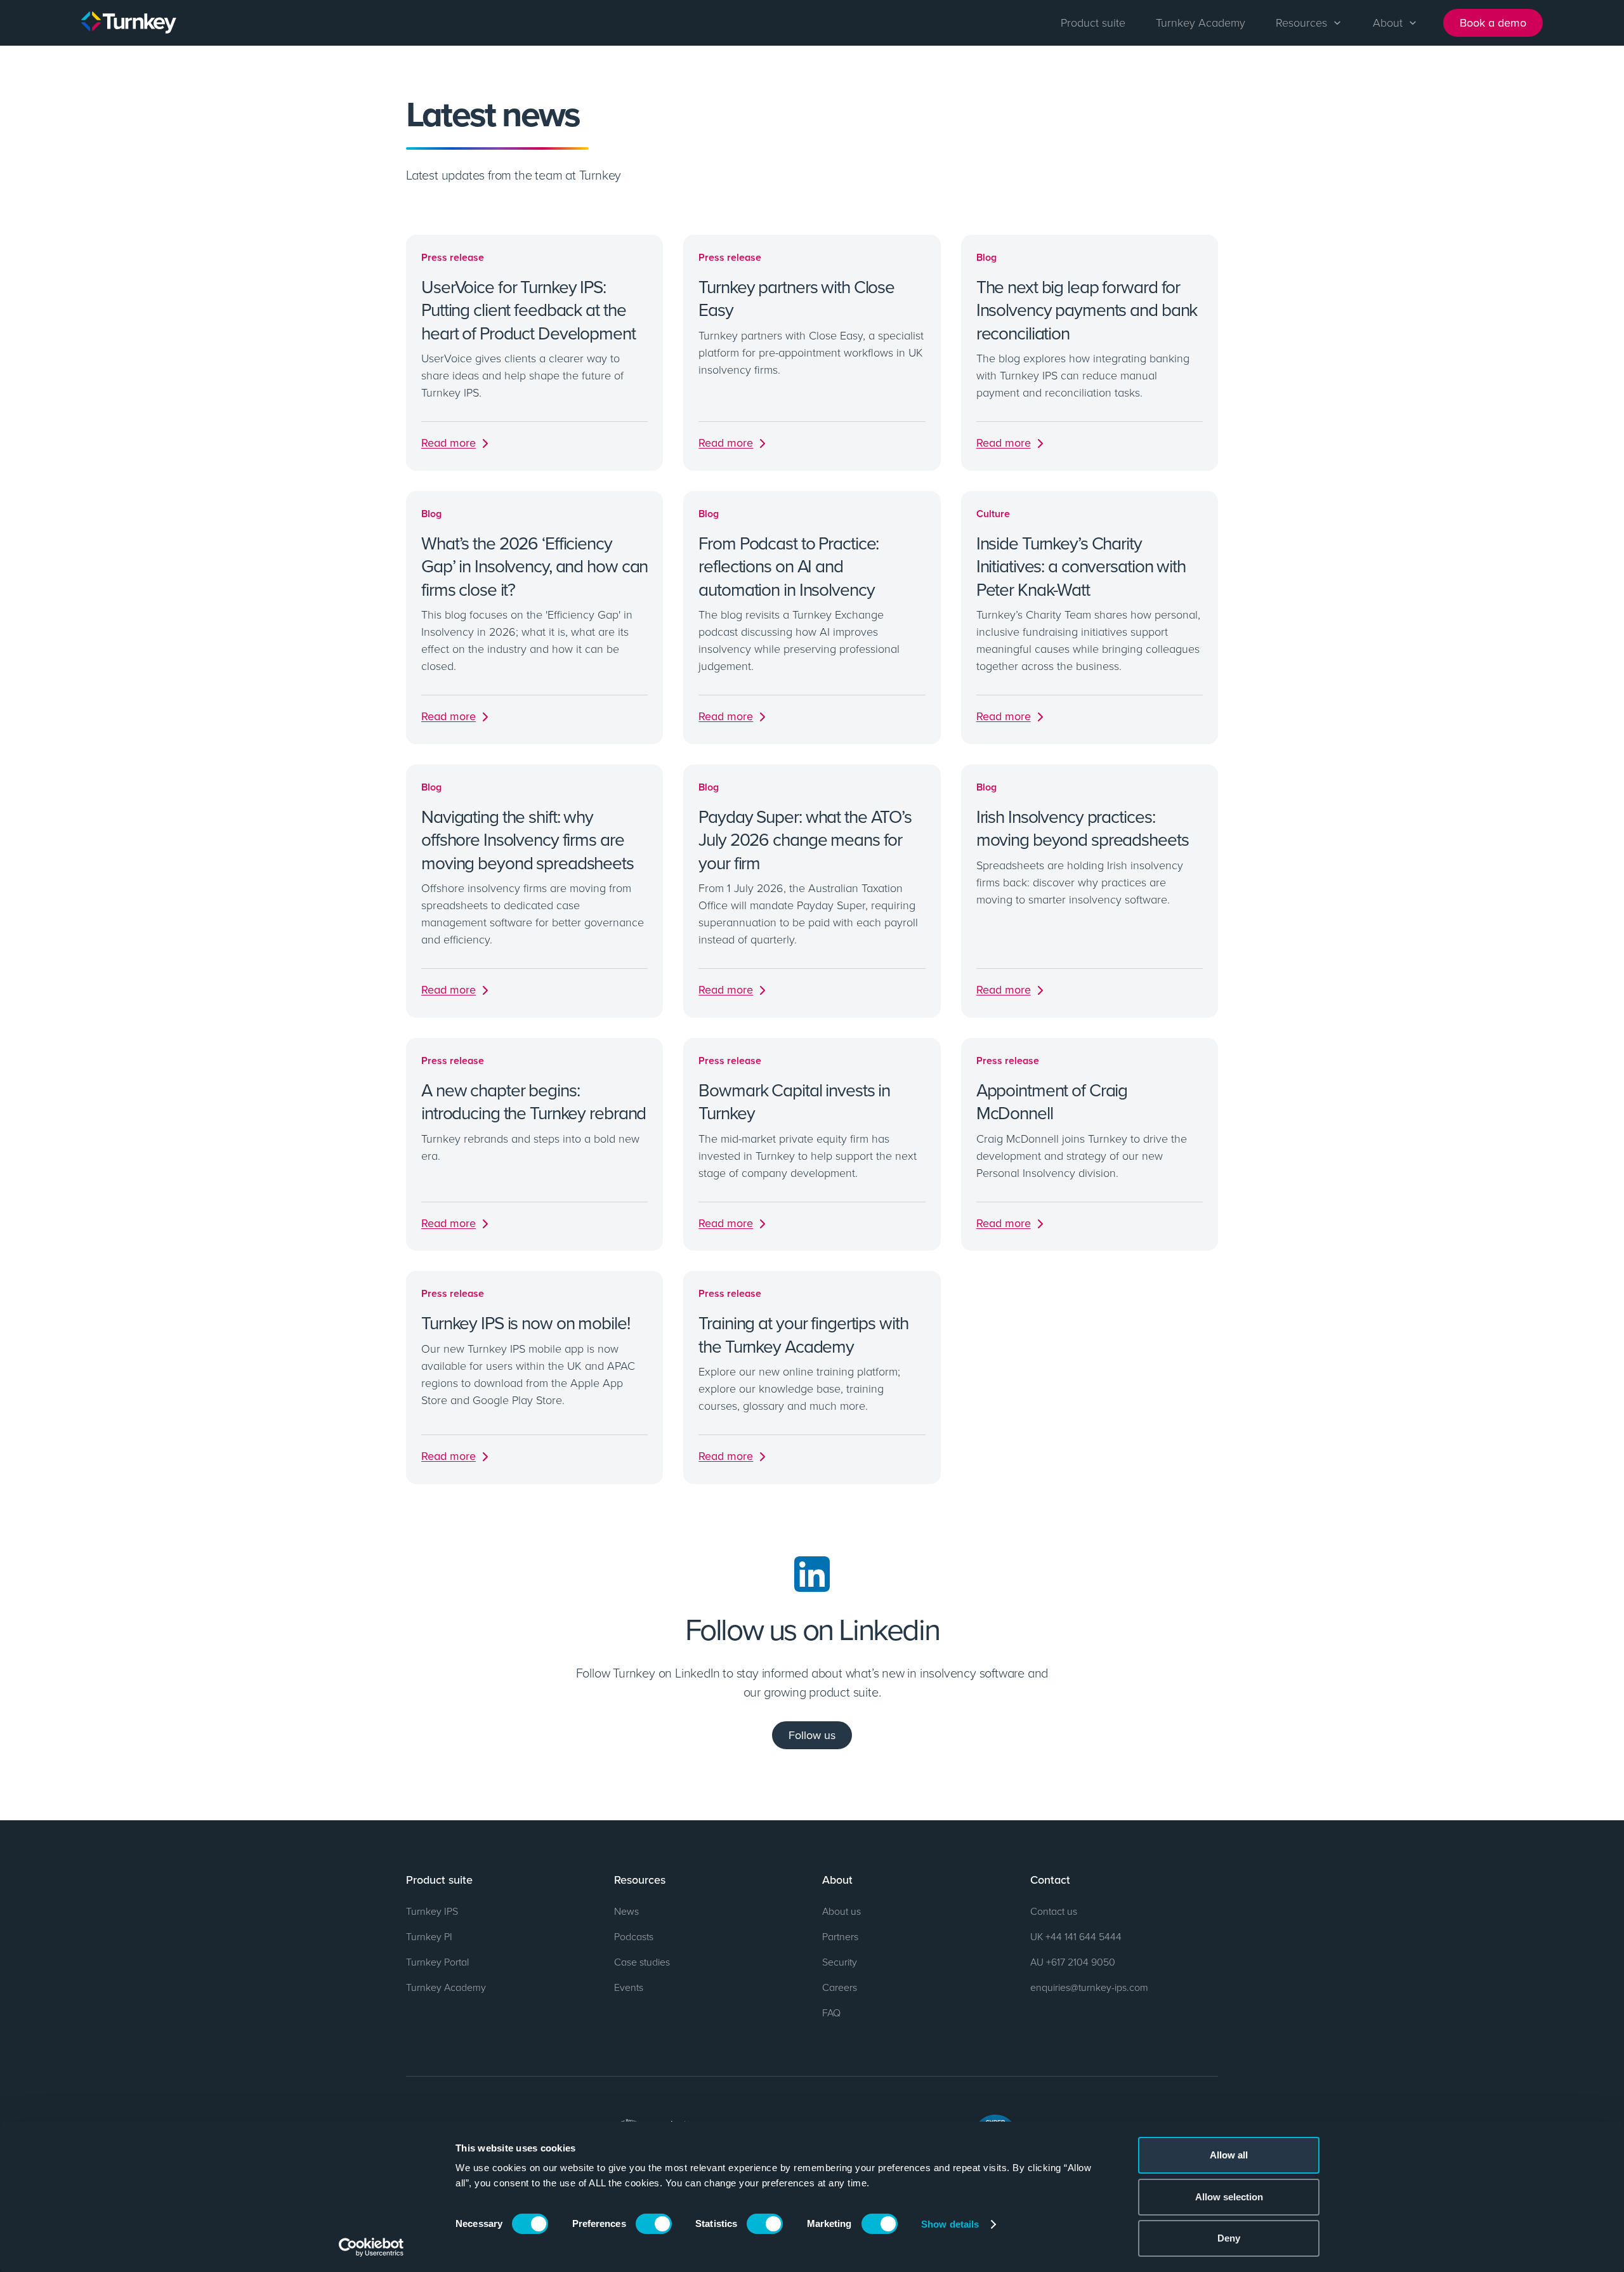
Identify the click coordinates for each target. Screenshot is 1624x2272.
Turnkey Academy (1201, 22)
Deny (1229, 2238)
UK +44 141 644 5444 (1076, 1936)
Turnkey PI (429, 1936)
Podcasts (634, 1936)
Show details (950, 2224)
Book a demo (1493, 23)
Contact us (1054, 1911)
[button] (1309, 23)
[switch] (654, 2224)
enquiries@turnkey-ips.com (1089, 1987)
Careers (840, 1987)
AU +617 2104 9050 (1073, 1962)
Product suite (1093, 22)
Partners (840, 1936)
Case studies (642, 1962)
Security (840, 1962)
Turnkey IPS (432, 1911)
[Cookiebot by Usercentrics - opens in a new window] (371, 2247)
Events (629, 1987)
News (626, 1911)
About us (841, 1911)
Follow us (812, 1735)
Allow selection (1229, 2197)
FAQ (831, 2013)
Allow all (1229, 2155)
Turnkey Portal (437, 1962)
